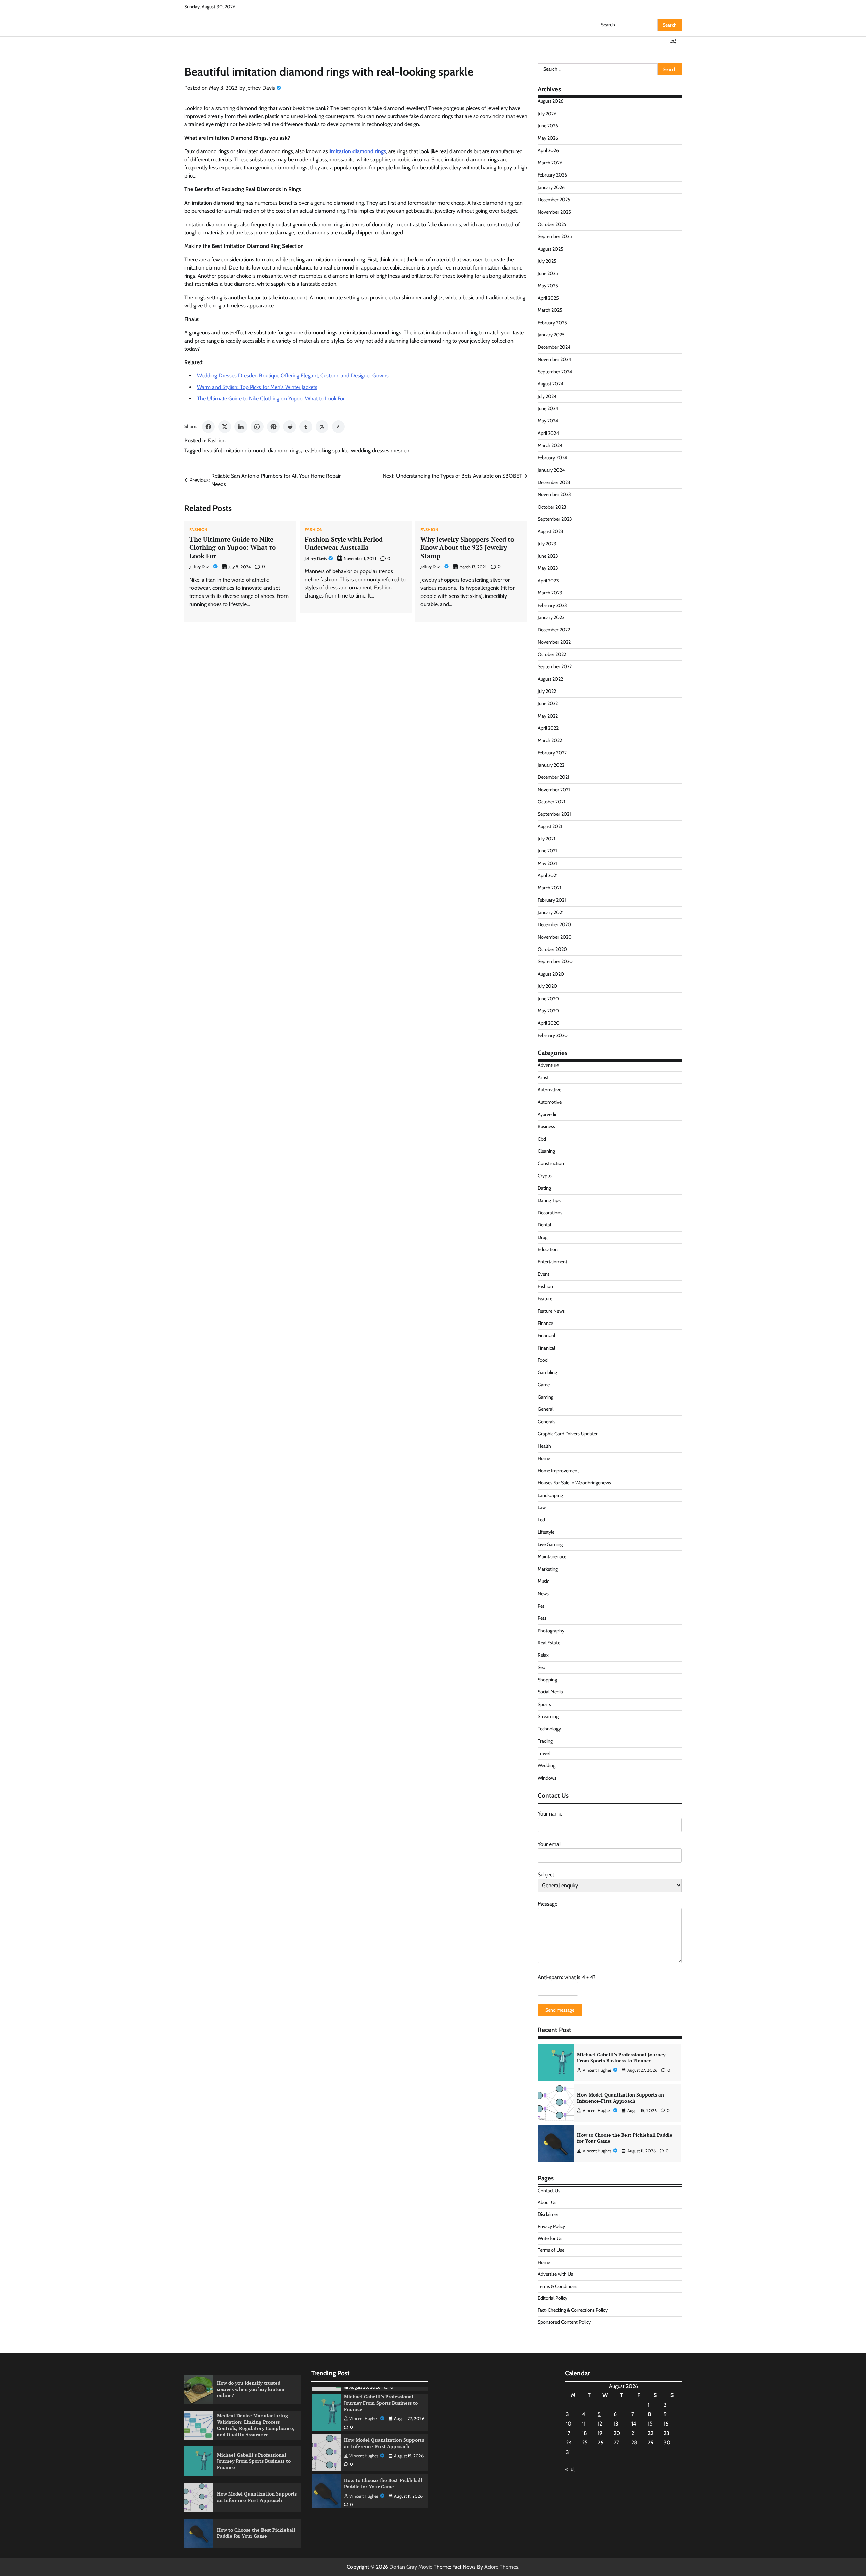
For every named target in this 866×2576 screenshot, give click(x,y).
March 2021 (549, 888)
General (545, 1409)
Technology (549, 1729)
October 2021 (551, 802)
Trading (545, 1741)
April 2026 (548, 150)
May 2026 (548, 138)
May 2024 (548, 421)
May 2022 (548, 716)
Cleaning (546, 1151)
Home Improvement (558, 1471)
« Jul (570, 2469)
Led (541, 1520)
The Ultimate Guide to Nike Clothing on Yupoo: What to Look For (271, 399)
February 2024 (552, 458)
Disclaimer (548, 2214)
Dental (544, 1225)
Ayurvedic (547, 1114)
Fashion (217, 440)
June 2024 (548, 408)
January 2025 (551, 335)
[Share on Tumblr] (306, 427)
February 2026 (552, 175)
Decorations (550, 1213)
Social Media (550, 1692)
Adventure (548, 1065)
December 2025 (554, 200)
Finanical (546, 1348)
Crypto (545, 1176)
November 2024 (554, 359)
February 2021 (552, 900)
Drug (542, 1237)
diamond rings (284, 451)
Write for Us (550, 2238)
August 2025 (550, 249)
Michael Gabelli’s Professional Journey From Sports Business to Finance (254, 2461)
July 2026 (547, 114)
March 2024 (550, 445)
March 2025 (550, 310)
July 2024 (547, 396)
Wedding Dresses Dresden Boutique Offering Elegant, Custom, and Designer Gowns (293, 376)
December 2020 (554, 924)
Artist (543, 1077)
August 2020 (551, 974)
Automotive (550, 1102)
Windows (547, 1778)
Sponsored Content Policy (564, 2322)
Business (546, 1126)
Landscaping (550, 1495)
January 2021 (551, 912)
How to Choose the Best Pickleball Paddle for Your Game (625, 2098)
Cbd (542, 1139)
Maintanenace (552, 1556)
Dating (544, 1188)
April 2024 (548, 433)
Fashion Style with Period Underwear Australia (344, 543)
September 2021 (554, 814)
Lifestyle (546, 1532)
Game (544, 1385)
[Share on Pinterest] (273, 427)
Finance (545, 1323)
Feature (545, 1298)
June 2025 (548, 273)
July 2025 (547, 261)
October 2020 (552, 949)
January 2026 (551, 187)
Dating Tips (549, 1200)
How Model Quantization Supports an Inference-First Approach (621, 2058)
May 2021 (547, 863)
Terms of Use (551, 2250)
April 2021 (548, 875)
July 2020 (547, 986)
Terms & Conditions (557, 2286)
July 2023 (547, 544)
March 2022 (550, 740)
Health (544, 1446)
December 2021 (553, 777)
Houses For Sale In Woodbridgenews (574, 1483)
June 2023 (548, 556)
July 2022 (547, 691)
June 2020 (548, 999)
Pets (542, 1618)
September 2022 (555, 666)
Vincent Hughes (597, 2070)
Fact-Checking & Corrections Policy (573, 2310)
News (543, 1594)
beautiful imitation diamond (234, 451)
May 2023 (548, 568)
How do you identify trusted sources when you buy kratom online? (625, 2138)
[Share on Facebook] (208, 427)
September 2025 (555, 236)
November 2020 (555, 937)
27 (616, 2443)
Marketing (548, 1569)
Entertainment (552, 1262)
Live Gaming (550, 1544)
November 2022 (554, 642)
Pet (541, 1606)
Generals (546, 1422)
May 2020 (548, 1011)
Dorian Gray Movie (411, 2567)
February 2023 (552, 605)
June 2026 (548, 126)
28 (634, 2443)
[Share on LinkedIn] (241, 427)
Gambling (547, 1372)
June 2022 (548, 703)
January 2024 (551, 470)
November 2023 (554, 494)
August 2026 (550, 101)
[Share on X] (225, 427)
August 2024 (550, 384)
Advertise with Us (555, 2274)
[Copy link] (338, 427)
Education (548, 1249)
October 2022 (552, 654)
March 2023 (550, 593)
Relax (543, 1655)
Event (543, 1274)
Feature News (551, 1311)
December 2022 (554, 630)
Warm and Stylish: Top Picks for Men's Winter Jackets (257, 387)
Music (543, 1581)
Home (544, 1458)
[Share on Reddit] (290, 427)
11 (584, 2424)
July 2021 (546, 839)
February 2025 (552, 323)
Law (542, 1507)
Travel (544, 1753)
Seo (541, 1667)
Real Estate (549, 1643)
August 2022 (550, 679)
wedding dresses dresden (380, 451)
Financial (546, 1335)
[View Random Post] (673, 41)
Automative (549, 1090)
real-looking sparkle (326, 451)
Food (543, 1360)
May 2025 (548, 286)
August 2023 (550, 531)
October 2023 (552, 507)
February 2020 (553, 1035)
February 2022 (552, 753)
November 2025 (554, 212)
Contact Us (549, 2191)
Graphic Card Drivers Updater (568, 1434)
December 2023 (554, 482)
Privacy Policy (551, 2226)
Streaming (548, 1716)
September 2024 (555, 372)
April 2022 (548, 728)
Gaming (545, 1397)
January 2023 (551, 617)
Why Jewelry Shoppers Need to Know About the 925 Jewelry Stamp (467, 548)
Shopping (547, 1680)
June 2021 (547, 851)
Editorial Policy (552, 2298)
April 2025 (548, 298)
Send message (560, 2010)
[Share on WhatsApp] (257, 427)
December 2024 (554, 347)
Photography (551, 1631)
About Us (547, 2202)
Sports (544, 1704)
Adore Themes (501, 2567)
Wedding (546, 1765)
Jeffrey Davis (261, 88)
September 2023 (555, 519)
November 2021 (554, 790)
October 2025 (552, 224)
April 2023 (548, 581)
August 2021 (550, 826)
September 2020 (555, 961)
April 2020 (549, 1023)
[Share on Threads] (322, 427)
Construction (551, 1163)
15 (650, 2424)
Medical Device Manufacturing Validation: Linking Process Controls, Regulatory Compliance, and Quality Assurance (256, 2425)
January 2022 (551, 765)
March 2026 (550, 163)
